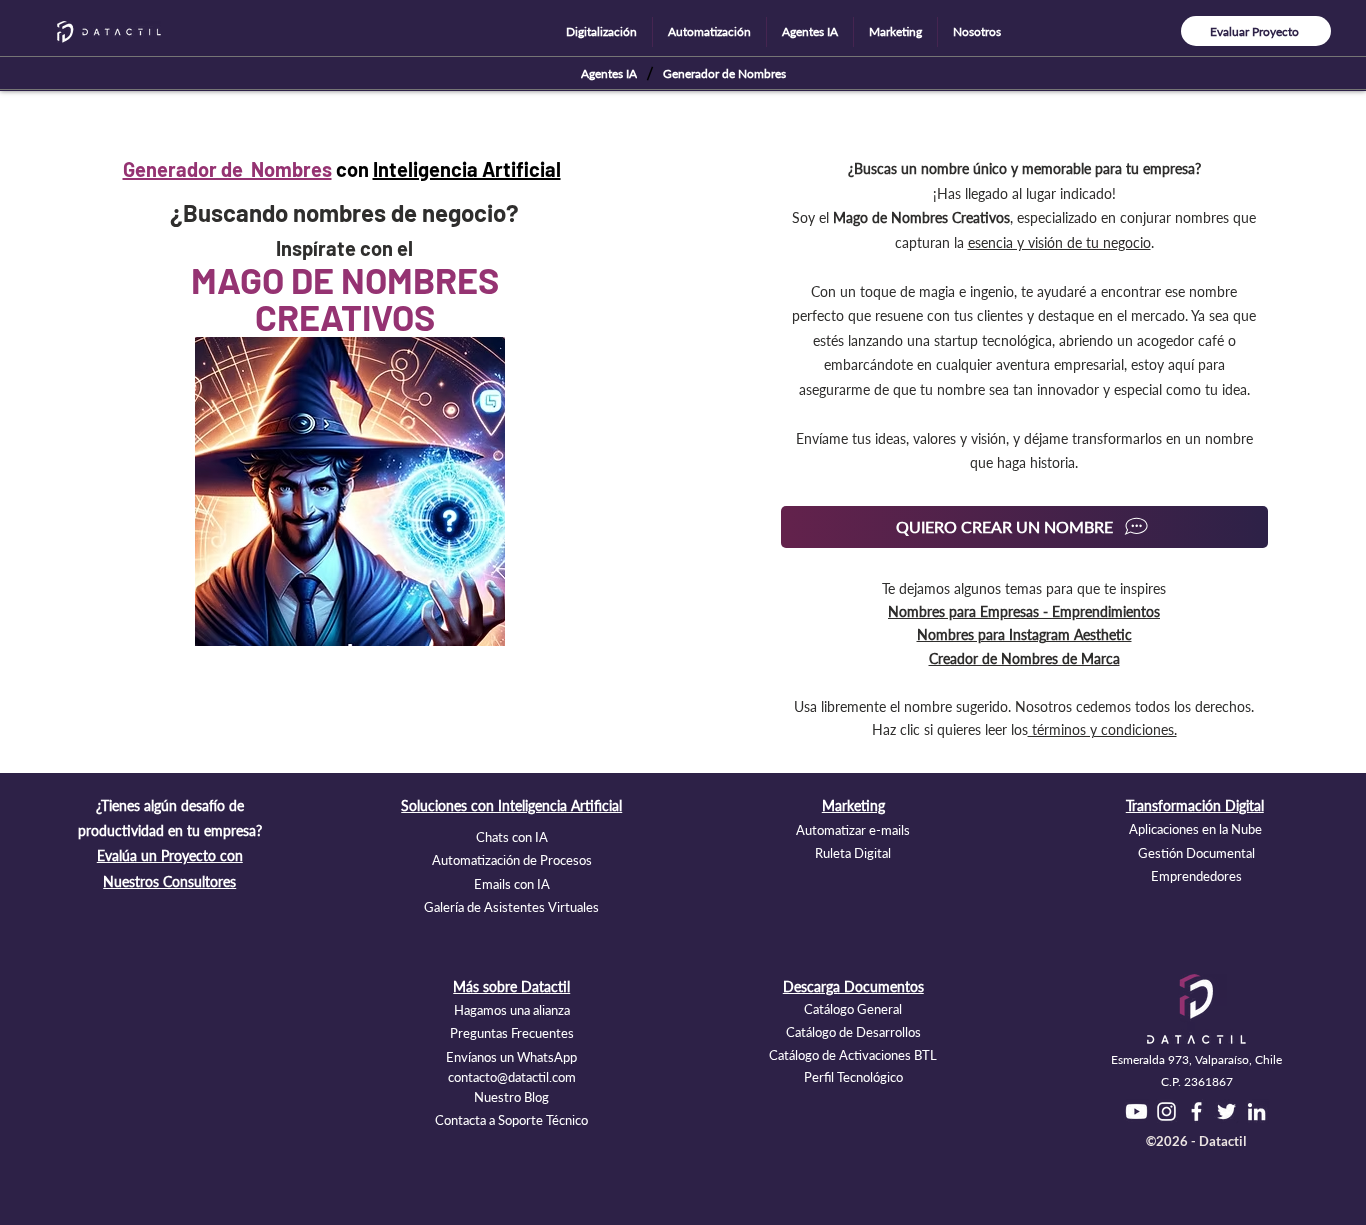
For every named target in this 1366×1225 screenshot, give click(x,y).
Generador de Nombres (227, 169)
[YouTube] (1136, 1111)
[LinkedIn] (1256, 1111)
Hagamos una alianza (512, 1010)
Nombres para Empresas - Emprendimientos (1024, 611)
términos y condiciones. (1102, 729)
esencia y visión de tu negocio (1059, 242)
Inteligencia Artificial (467, 169)
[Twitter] (1226, 1111)
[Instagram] (1166, 1111)
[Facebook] (1196, 1111)
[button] (601, 32)
